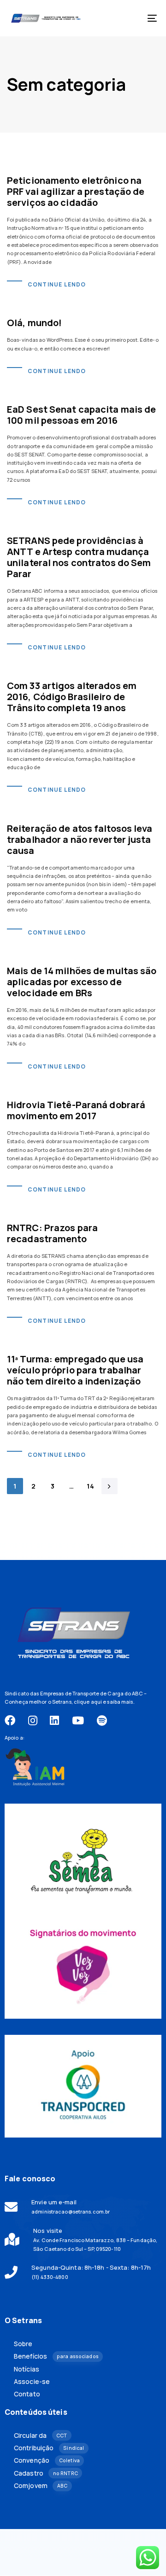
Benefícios (56, 2356)
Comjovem (41, 2486)
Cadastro (46, 2473)
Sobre (23, 2344)
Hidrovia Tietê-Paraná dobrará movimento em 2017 (76, 1110)
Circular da (41, 2436)
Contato (27, 2394)
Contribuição (49, 2448)
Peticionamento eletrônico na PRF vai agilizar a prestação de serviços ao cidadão (76, 191)
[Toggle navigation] (132, 18)
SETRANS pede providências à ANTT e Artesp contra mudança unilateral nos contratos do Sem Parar (79, 557)
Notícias (27, 2369)
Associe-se (32, 2382)
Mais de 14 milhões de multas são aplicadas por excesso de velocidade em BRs (82, 982)
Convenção (47, 2460)
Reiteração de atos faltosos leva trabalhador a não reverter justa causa (80, 839)
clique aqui (88, 1702)
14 (91, 1486)
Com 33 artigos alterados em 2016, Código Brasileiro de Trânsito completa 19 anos (72, 697)
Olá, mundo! (34, 323)
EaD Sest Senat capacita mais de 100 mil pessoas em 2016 (81, 415)
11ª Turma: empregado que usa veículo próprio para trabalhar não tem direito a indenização (75, 1370)
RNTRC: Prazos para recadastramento (52, 1233)
